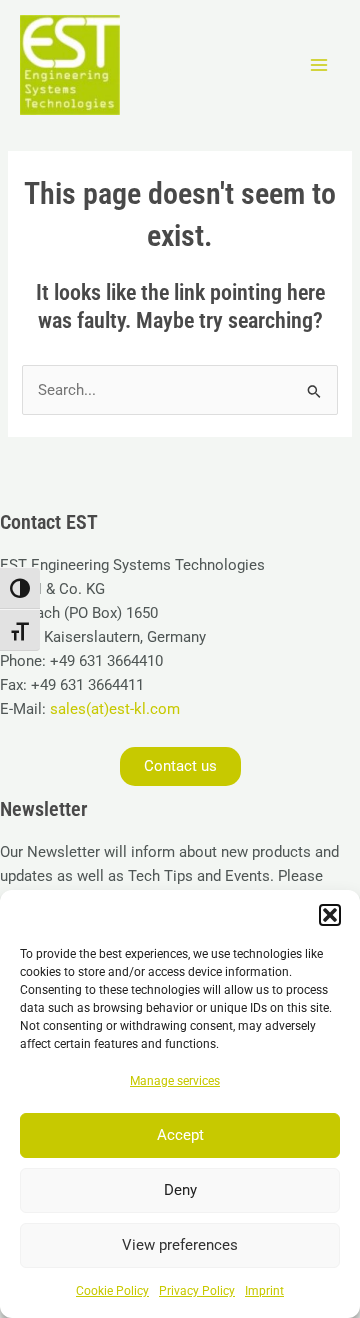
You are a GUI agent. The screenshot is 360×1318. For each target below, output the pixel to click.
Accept (180, 1135)
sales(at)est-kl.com (113, 709)
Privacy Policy (197, 1291)
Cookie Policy (112, 1291)
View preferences (180, 1245)
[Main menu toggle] (319, 65)
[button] (330, 915)
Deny (180, 1190)
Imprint (264, 1291)
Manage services (175, 1081)
